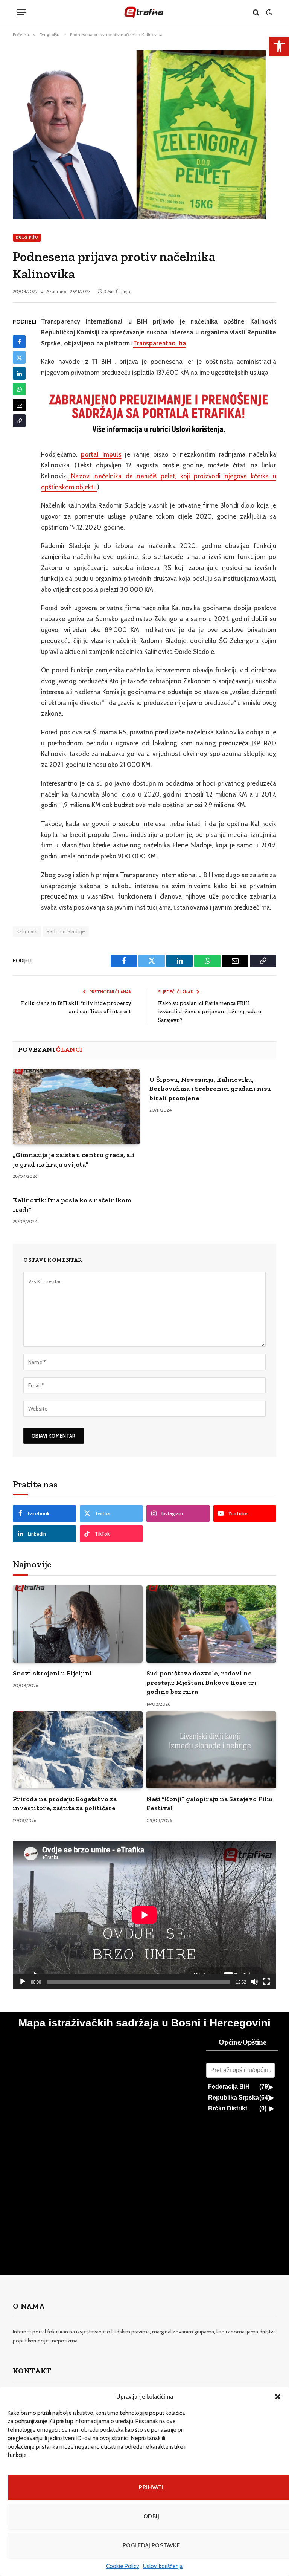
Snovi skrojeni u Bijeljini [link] (52, 1673)
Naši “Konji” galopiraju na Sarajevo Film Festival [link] (210, 1803)
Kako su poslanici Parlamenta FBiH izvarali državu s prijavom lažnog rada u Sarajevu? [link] (210, 1012)
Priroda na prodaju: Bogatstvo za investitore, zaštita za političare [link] (65, 1803)
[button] (278, 2397)
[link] (279, 46)
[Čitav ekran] (266, 1982)
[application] (144, 1915)
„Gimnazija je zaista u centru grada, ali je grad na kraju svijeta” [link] (74, 1159)
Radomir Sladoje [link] (66, 931)
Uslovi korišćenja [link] (163, 2566)
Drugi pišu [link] (27, 237)
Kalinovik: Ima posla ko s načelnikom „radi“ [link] (72, 1205)
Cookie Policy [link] (123, 2566)
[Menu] (21, 12)
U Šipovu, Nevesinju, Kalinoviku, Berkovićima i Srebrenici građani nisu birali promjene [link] (210, 1089)
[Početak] (23, 1982)
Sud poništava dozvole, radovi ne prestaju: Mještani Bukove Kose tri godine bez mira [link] (202, 1682)
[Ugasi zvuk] (254, 1982)
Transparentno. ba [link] (160, 343)
